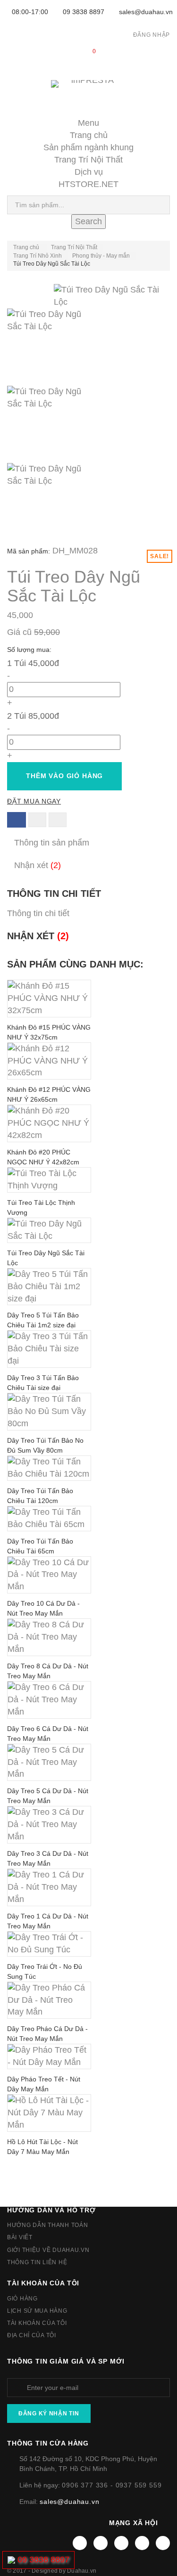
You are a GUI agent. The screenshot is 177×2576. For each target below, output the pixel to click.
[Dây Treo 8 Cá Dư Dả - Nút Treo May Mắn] (49, 1637)
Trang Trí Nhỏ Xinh (38, 256)
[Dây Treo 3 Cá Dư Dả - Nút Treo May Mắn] (49, 1825)
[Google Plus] (142, 2543)
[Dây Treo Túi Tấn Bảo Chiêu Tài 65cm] (49, 1519)
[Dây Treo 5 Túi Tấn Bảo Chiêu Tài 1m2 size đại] (49, 1287)
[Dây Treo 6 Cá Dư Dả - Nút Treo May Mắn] (49, 1700)
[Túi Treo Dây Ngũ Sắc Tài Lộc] (88, 347)
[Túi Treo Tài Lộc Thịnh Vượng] (49, 1180)
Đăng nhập (152, 35)
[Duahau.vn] (88, 93)
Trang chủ (89, 135)
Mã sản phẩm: (29, 551)
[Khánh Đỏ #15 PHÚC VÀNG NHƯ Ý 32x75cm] (49, 999)
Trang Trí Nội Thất (88, 160)
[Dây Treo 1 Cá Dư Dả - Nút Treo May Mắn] (49, 1887)
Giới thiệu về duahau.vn (48, 2250)
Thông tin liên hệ (37, 2262)
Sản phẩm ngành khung (88, 147)
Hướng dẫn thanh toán (47, 2225)
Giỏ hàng (22, 2299)
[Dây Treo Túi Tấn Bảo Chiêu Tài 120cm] (49, 1468)
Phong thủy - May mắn (101, 256)
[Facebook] (80, 2543)
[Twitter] (101, 2543)
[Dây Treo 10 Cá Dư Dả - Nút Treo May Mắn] (49, 1575)
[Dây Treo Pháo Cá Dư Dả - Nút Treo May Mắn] (49, 2000)
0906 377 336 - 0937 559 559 (112, 2485)
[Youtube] (121, 2543)
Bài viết (20, 2237)
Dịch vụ (89, 172)
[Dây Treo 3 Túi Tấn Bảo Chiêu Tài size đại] (49, 1349)
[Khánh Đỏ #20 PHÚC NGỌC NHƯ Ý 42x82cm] (49, 1123)
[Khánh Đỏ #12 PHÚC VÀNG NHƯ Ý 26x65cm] (49, 1061)
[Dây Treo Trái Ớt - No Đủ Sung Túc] (49, 1944)
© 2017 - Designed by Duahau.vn (52, 2571)
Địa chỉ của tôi (32, 2335)
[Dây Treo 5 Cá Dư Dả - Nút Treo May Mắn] (49, 1763)
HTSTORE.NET (88, 184)
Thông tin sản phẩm (52, 843)
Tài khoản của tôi (43, 2283)
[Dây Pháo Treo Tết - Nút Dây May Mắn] (49, 2056)
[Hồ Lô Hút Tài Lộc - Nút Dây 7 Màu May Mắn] (49, 2113)
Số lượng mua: (30, 650)
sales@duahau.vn (146, 12)
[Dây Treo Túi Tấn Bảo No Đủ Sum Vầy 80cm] (49, 1412)
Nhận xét (38, 865)
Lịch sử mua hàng (37, 2311)
